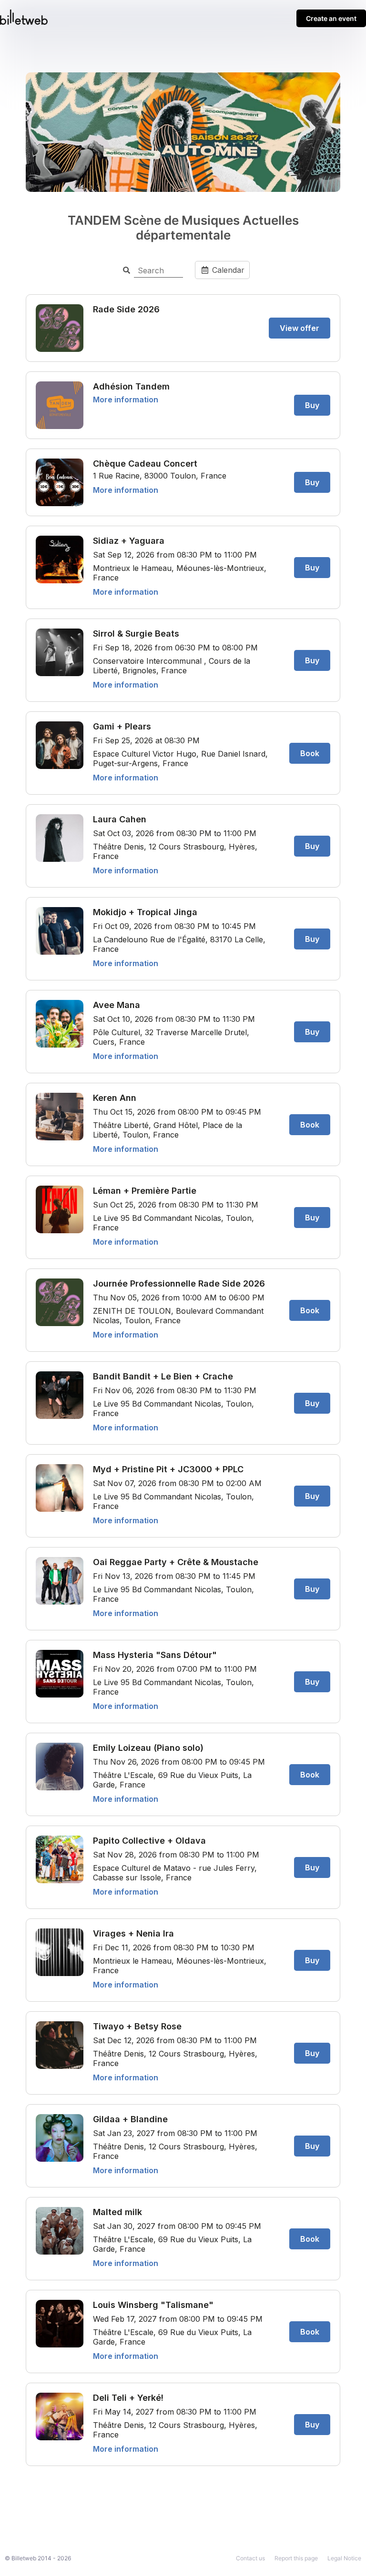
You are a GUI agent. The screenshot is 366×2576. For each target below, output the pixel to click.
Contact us (250, 2558)
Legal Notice (344, 2558)
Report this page (296, 2558)
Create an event (331, 18)
